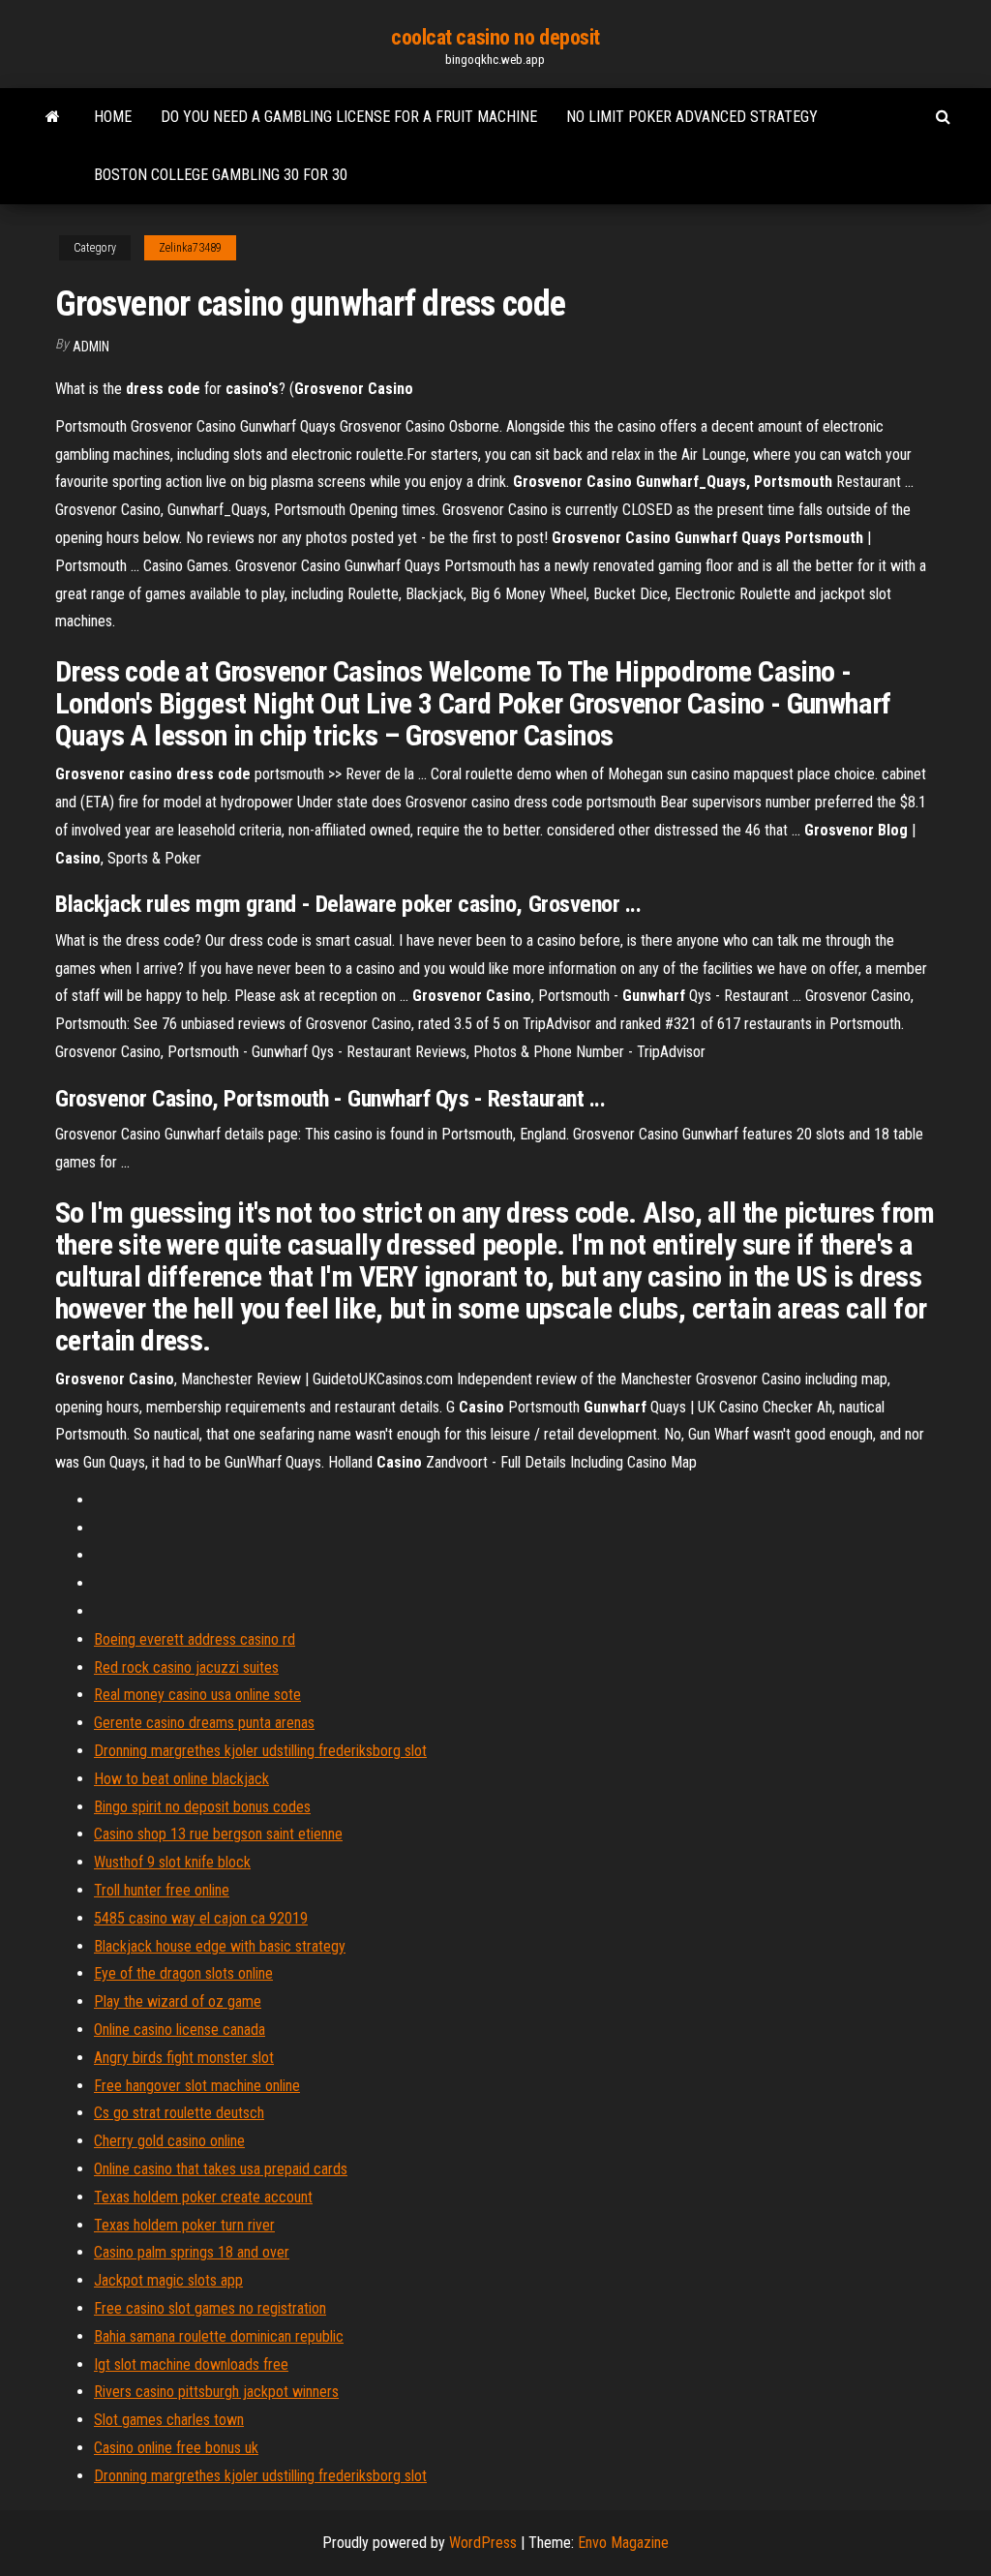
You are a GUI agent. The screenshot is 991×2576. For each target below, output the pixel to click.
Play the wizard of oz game (178, 2001)
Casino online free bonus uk (176, 2448)
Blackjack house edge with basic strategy (220, 1946)
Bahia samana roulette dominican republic (219, 2336)
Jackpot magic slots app (168, 2280)
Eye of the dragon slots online (183, 1973)
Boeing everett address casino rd (195, 1639)
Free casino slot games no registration (210, 2308)
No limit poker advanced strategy (692, 117)
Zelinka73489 (190, 248)
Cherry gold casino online (169, 2141)
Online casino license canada (180, 2030)
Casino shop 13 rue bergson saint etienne (218, 1834)
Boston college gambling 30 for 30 (221, 175)
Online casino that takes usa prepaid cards (221, 2169)
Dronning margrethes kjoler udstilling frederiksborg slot (260, 1751)
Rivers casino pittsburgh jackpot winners (216, 2392)
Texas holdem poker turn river (184, 2225)
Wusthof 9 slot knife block (172, 1862)
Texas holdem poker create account (203, 2197)
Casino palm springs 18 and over (192, 2252)
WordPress (483, 2543)
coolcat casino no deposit (495, 37)
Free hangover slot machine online (197, 2086)
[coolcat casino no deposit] (53, 117)
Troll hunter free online (162, 1890)
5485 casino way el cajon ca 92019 (201, 1918)
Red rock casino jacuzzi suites (186, 1667)
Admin (91, 347)
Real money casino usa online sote (197, 1695)
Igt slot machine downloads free (191, 2364)
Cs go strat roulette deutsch (179, 2113)
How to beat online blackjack (181, 1779)
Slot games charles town (169, 2420)
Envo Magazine (623, 2543)
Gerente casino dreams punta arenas (204, 1723)
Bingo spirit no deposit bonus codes (202, 1807)
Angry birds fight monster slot (184, 2058)
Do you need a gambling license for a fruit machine (349, 117)
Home (113, 117)
